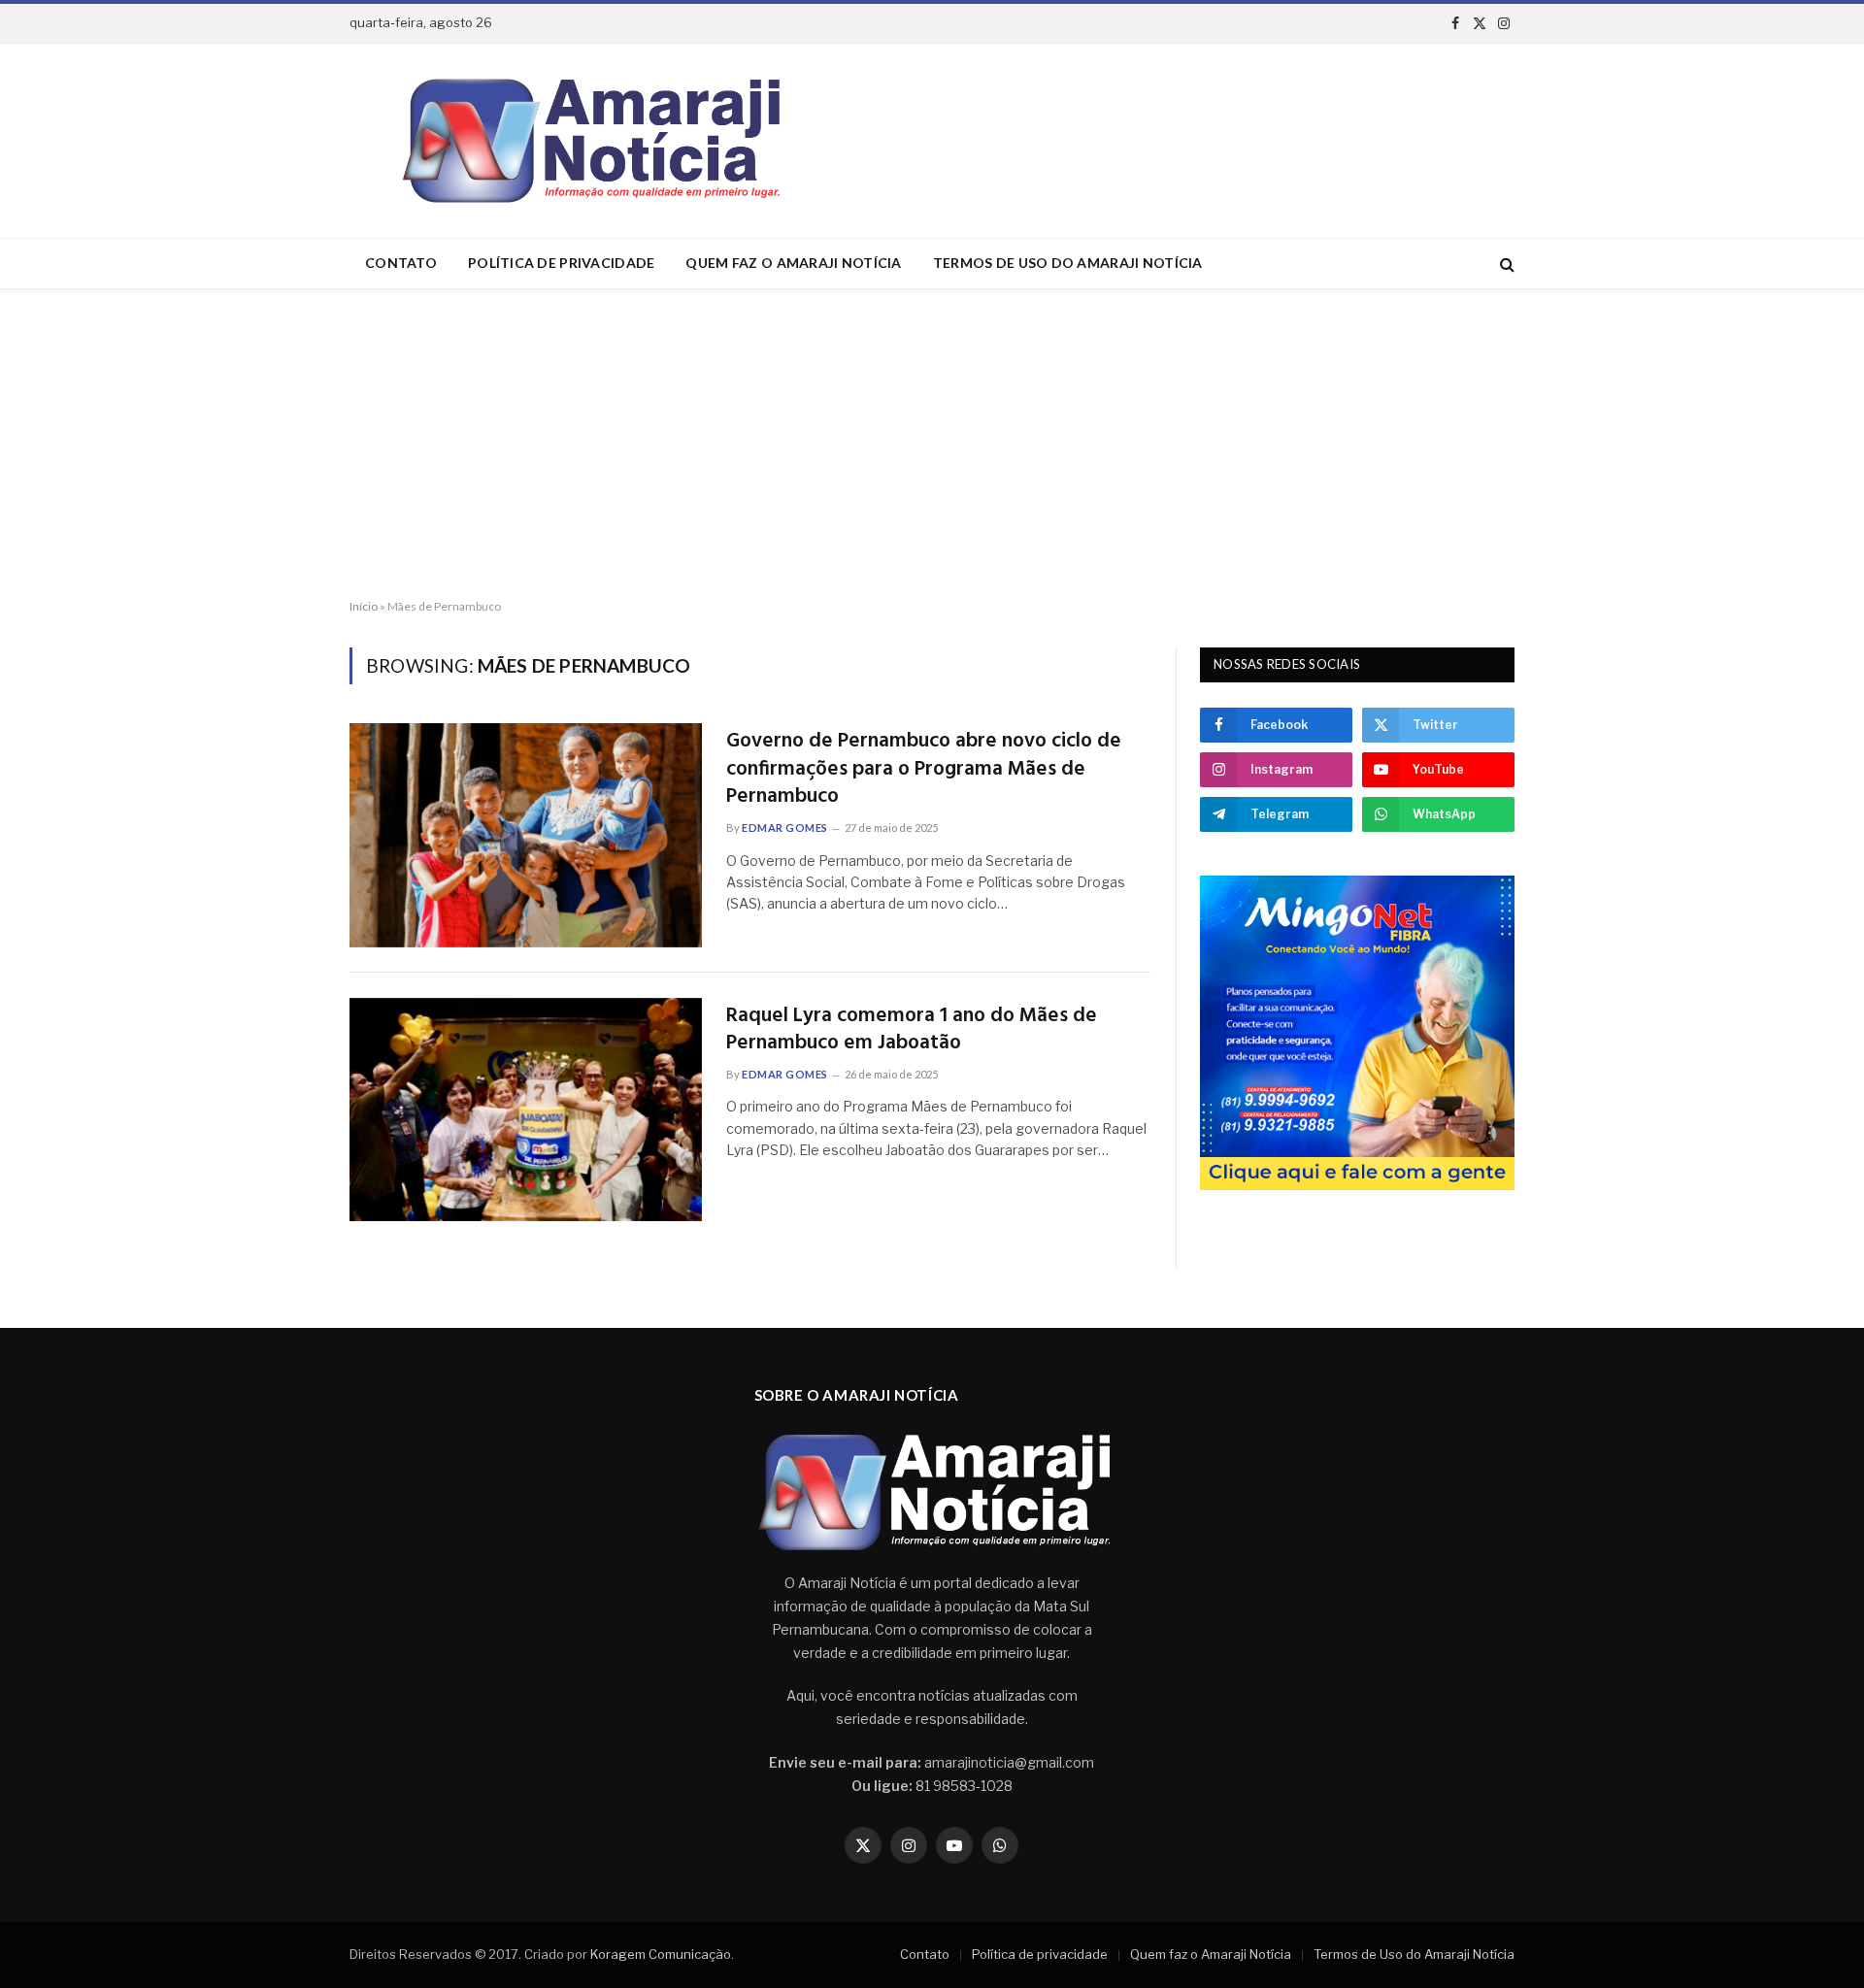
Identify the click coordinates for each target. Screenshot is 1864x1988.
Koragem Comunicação (661, 1954)
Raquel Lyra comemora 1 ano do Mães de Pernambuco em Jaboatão (912, 1030)
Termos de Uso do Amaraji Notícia (1068, 263)
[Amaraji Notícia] (583, 141)
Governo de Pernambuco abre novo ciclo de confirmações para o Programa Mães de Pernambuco (924, 770)
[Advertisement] (932, 445)
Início (364, 606)
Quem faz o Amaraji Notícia (793, 263)
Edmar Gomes (785, 828)
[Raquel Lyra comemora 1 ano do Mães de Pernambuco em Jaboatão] (526, 1110)
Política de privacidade (561, 263)
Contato (401, 263)
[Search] (1505, 264)
